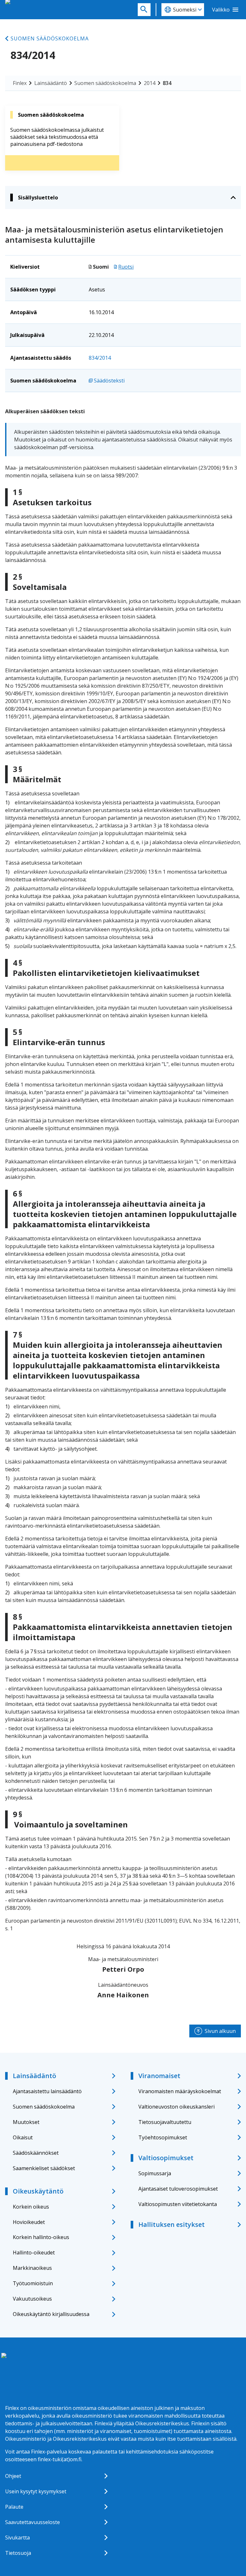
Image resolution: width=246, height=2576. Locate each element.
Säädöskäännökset (36, 2153)
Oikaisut (23, 2137)
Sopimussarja (155, 2173)
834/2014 (100, 358)
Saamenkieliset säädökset (44, 2168)
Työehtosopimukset (163, 2137)
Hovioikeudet (29, 2222)
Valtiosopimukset (166, 2158)
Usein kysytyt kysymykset (36, 2491)
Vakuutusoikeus (32, 2299)
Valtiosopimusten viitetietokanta (178, 2204)
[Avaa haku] (144, 10)
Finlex (20, 83)
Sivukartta (17, 2538)
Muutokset (26, 2122)
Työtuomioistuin (33, 2283)
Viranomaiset (159, 2076)
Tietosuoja (18, 2553)
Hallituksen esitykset (172, 2224)
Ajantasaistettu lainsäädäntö (47, 2091)
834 (167, 83)
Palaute (14, 2507)
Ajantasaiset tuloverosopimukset (178, 2189)
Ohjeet (13, 2476)
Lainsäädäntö (51, 83)
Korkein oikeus (31, 2207)
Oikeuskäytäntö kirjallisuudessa (51, 2314)
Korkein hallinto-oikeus (41, 2237)
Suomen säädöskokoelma (50, 38)
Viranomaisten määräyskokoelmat (180, 2091)
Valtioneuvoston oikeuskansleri (176, 2107)
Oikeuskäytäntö (38, 2191)
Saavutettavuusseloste (33, 2522)
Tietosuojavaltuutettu (165, 2122)
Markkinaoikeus (32, 2268)
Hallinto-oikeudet (34, 2253)
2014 (150, 83)
